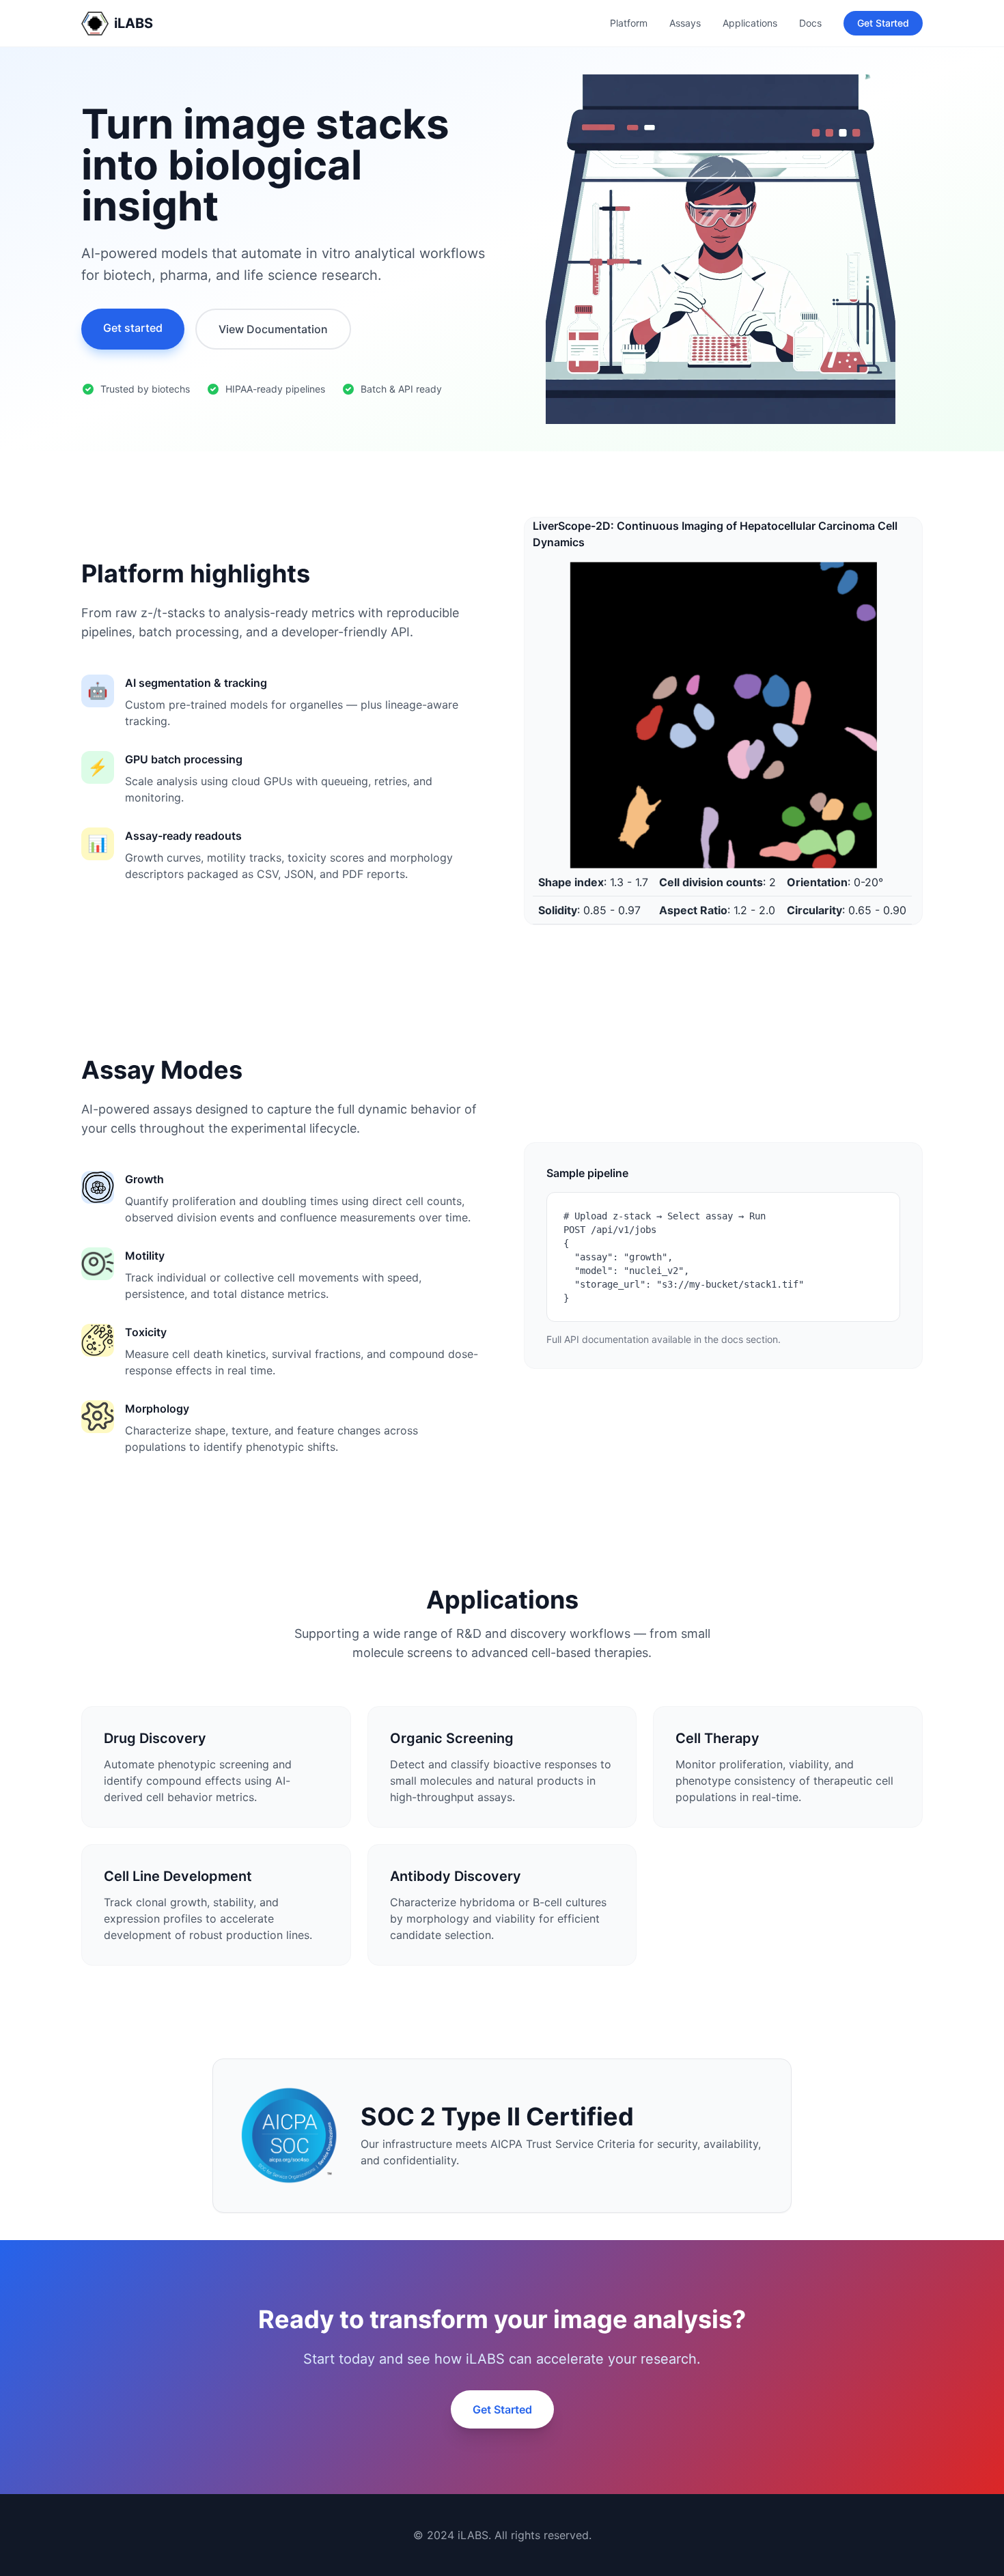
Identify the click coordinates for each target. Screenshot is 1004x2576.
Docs (810, 23)
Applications (750, 23)
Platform (629, 23)
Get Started (883, 23)
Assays (685, 23)
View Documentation (273, 329)
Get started (133, 328)
